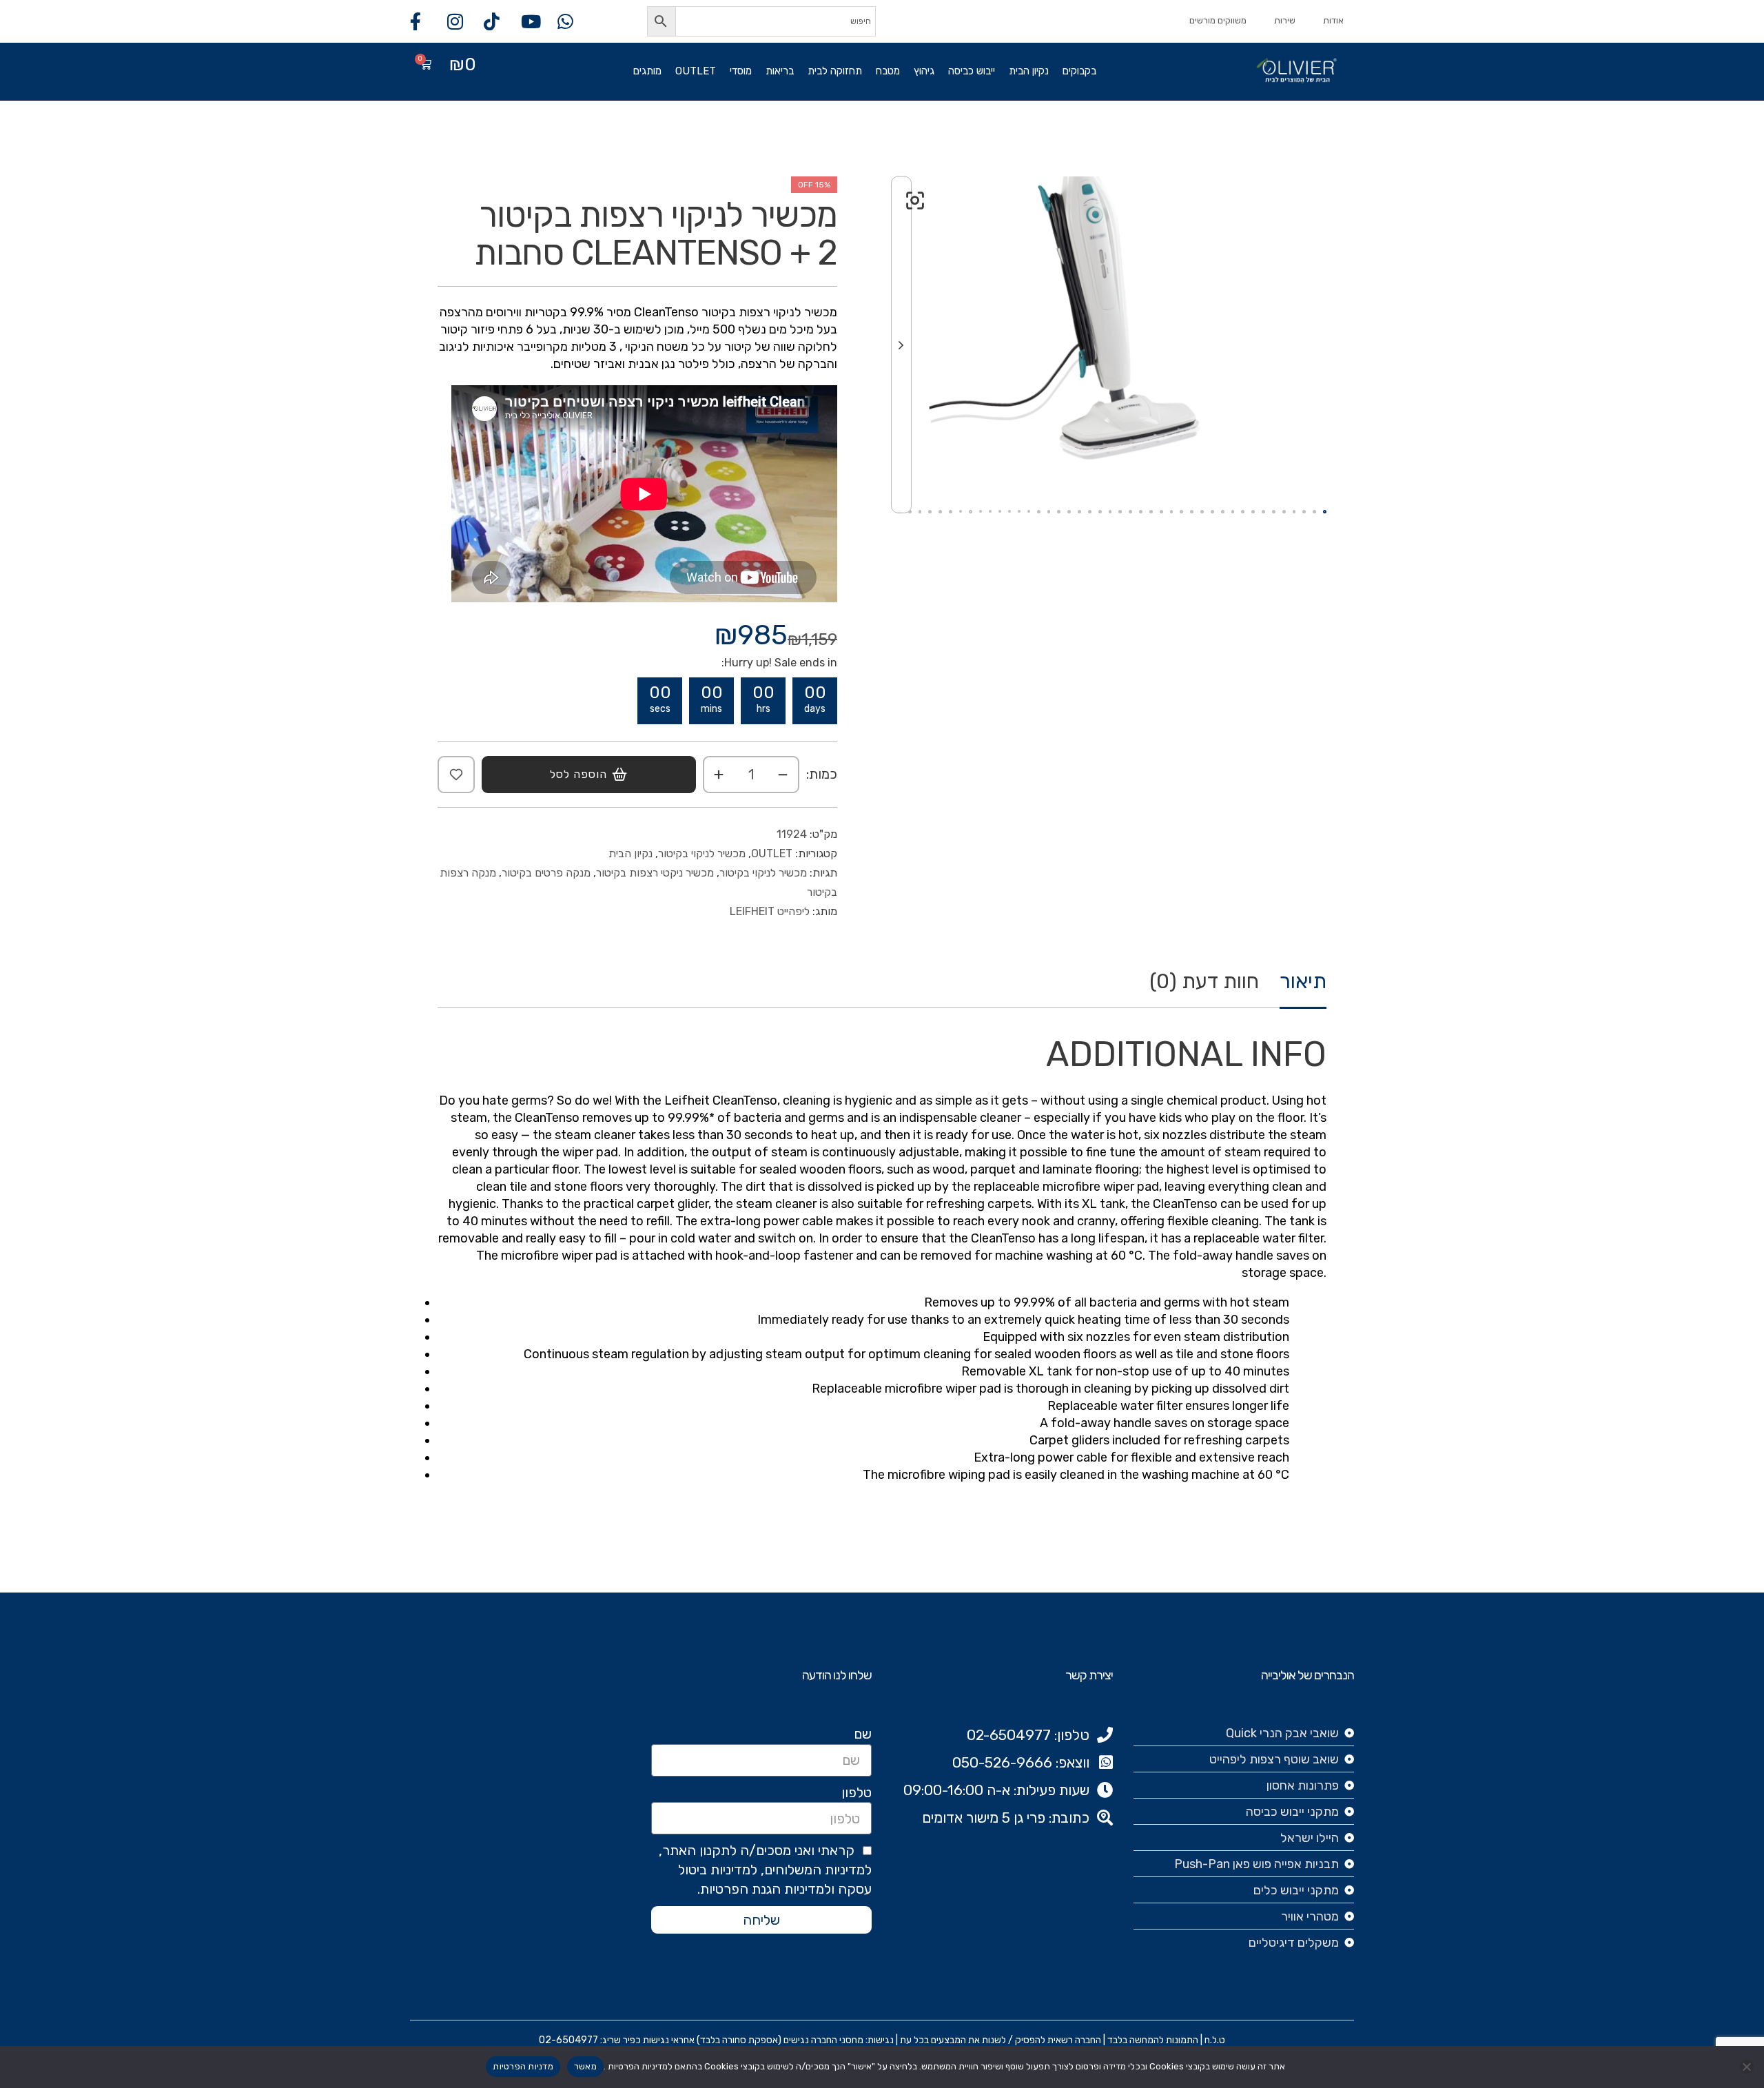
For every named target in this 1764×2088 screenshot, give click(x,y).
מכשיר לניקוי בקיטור (702, 853)
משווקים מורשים (1218, 20)
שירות (1285, 20)
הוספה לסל (578, 774)
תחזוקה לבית (835, 71)
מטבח (888, 71)
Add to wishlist (456, 775)
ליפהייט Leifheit (770, 911)
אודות (1333, 20)
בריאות (780, 71)
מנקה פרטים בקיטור (546, 873)
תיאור (1303, 982)
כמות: (822, 774)
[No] (1747, 2067)
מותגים (647, 71)
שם (863, 1734)
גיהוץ (924, 71)
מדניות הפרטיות (523, 2066)
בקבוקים (1079, 71)
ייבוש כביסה (972, 71)
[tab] (1303, 989)
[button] (915, 201)
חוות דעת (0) (1204, 982)
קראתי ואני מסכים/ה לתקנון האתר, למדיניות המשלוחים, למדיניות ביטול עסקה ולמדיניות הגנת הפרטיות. (765, 1870)
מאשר (585, 2066)
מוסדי (741, 71)
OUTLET (696, 71)
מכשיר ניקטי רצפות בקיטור (655, 873)
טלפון (857, 1792)
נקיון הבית (1029, 71)
